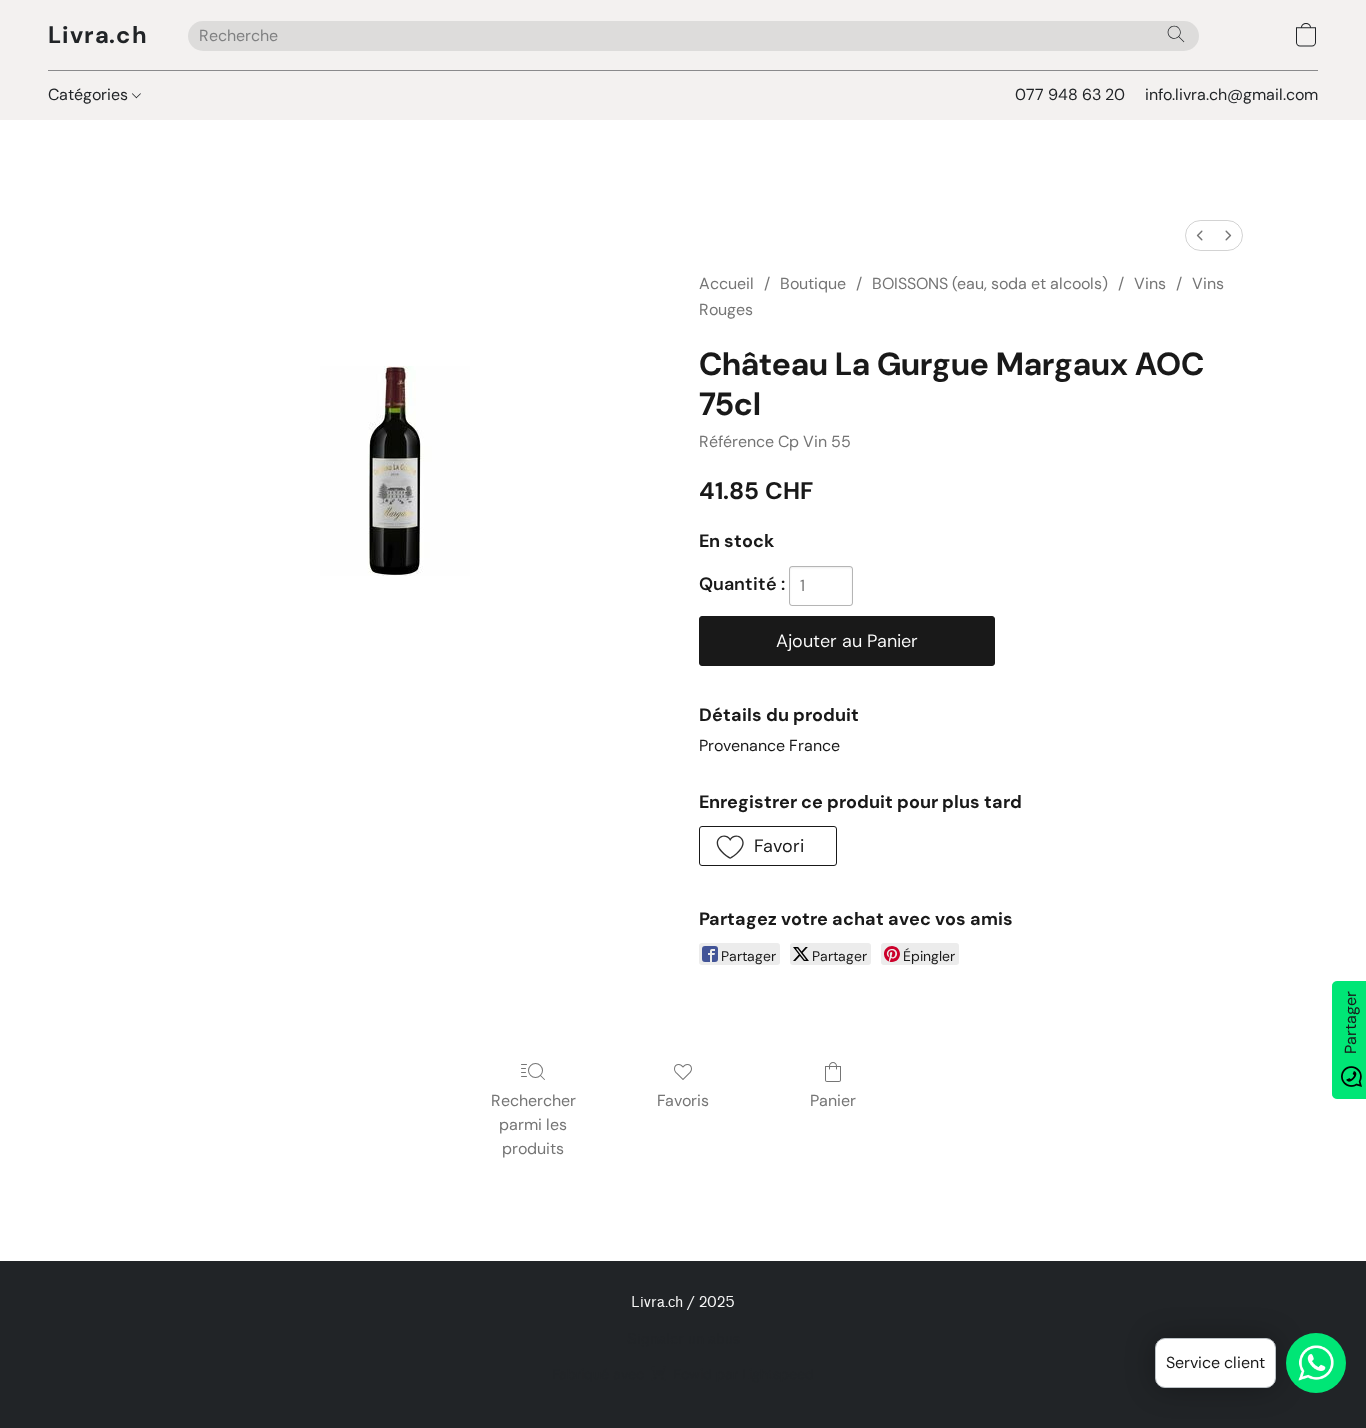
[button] (98, 35)
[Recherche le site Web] (1176, 34)
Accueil (726, 283)
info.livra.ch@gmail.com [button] (1231, 94)
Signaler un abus (683, 1339)
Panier (833, 1100)
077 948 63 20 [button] (1070, 94)
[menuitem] (1200, 235)
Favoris (683, 1100)
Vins (1150, 283)
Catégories (90, 94)
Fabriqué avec (683, 1374)
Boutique (813, 283)
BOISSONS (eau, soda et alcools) (990, 283)
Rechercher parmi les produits (533, 1124)
